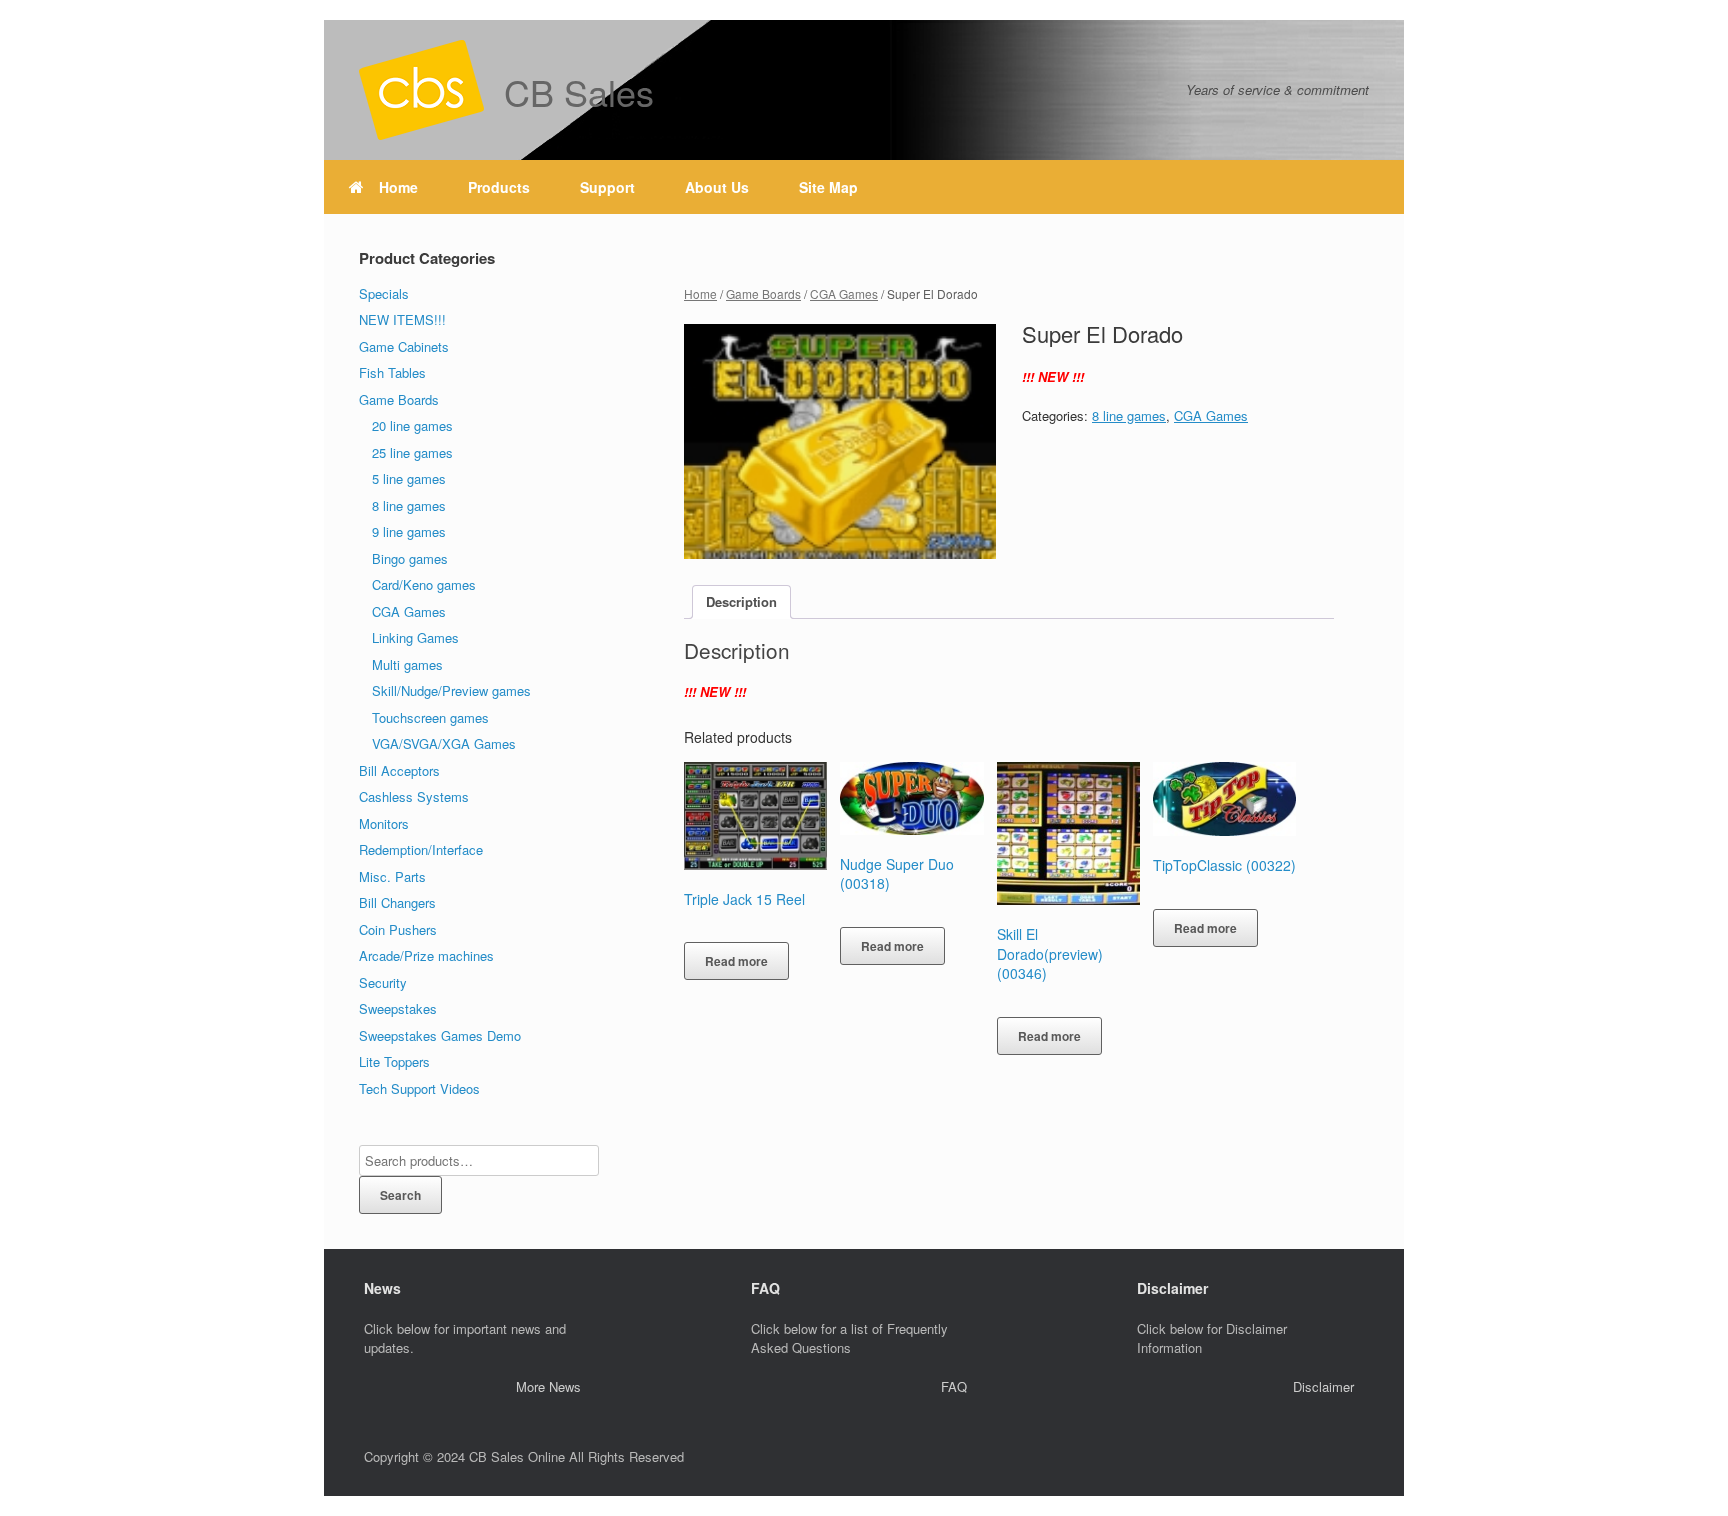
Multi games (407, 664)
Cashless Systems (414, 796)
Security (383, 982)
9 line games (409, 531)
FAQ (954, 1386)
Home (398, 187)
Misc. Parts (392, 876)
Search (400, 1195)
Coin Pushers (398, 929)
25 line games (412, 452)
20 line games (412, 425)
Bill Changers (397, 902)
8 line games (1129, 415)
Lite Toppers (394, 1061)
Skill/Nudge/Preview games (451, 690)
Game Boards (763, 293)
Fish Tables (392, 372)
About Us (717, 187)
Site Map (828, 187)
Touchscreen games (430, 717)
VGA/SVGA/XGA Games (444, 743)
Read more (736, 961)
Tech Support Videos (419, 1088)
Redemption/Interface (421, 849)
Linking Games (415, 637)
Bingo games (410, 558)
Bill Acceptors (399, 770)
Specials (384, 293)
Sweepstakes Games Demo (440, 1035)
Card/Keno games (424, 584)
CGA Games (844, 293)
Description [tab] (741, 601)
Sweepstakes (398, 1008)
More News (548, 1386)
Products (499, 187)
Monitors (384, 823)
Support (607, 187)
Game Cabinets (404, 346)
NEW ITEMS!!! (402, 319)
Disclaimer (1323, 1386)
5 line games (409, 478)
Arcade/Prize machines (426, 955)
